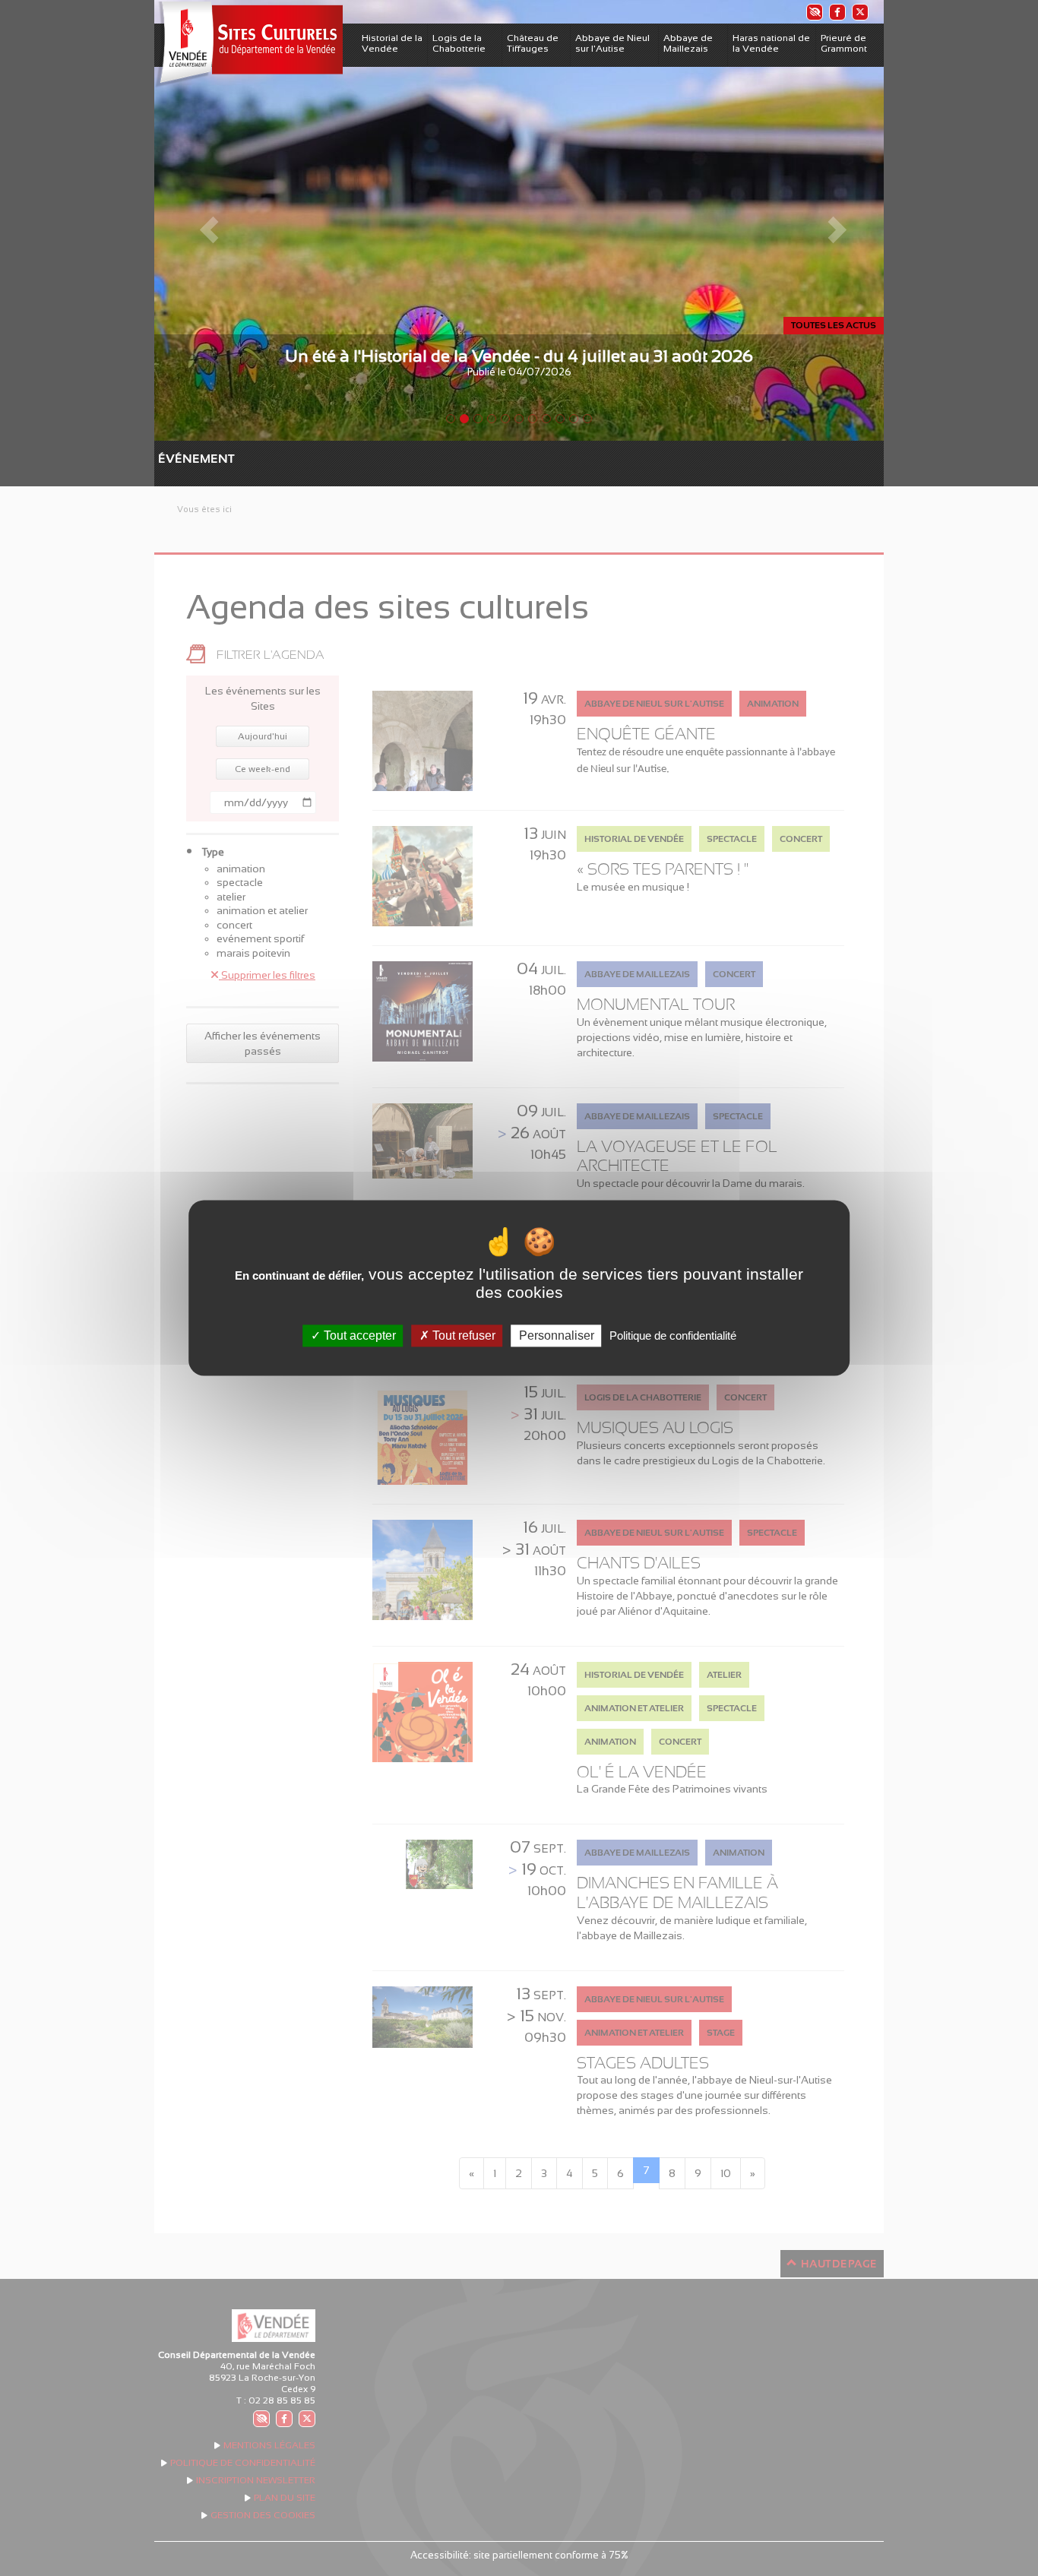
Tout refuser (462, 1335)
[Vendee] (248, 44)
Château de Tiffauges (533, 43)
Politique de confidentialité (673, 1335)
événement (166, 459)
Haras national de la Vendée (771, 43)
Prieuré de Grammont (844, 43)
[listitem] (814, 12)
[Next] (829, 220)
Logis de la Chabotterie (459, 43)
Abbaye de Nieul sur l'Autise (612, 43)
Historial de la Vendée (392, 43)
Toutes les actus (834, 325)
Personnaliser (557, 1335)
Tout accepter (358, 1335)
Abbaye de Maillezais (688, 43)
